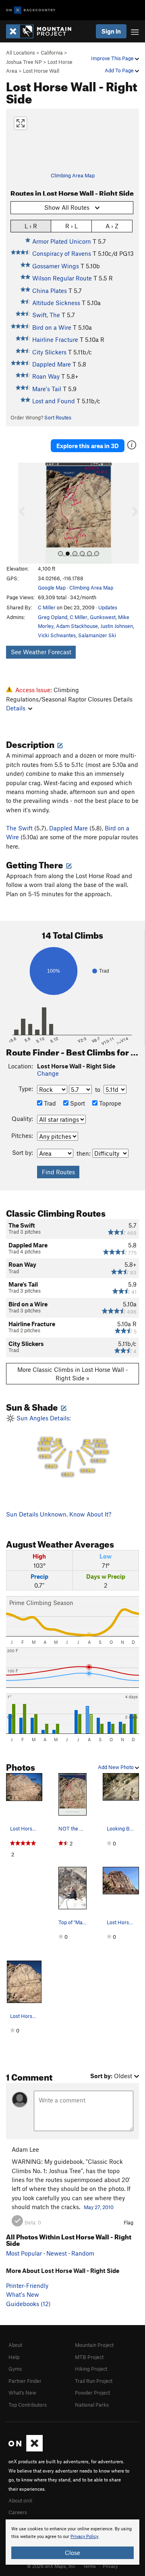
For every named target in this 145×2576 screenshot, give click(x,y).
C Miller (47, 607)
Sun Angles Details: (61, 1446)
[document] (72, 2542)
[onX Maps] (26, 2450)
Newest (57, 2253)
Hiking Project (91, 2369)
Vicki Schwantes (57, 635)
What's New (23, 2294)
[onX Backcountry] (31, 10)
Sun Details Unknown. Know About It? (59, 1514)
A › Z (112, 226)
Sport (77, 1103)
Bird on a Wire (52, 327)
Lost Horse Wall (41, 71)
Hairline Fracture (55, 339)
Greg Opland (53, 617)
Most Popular (24, 2253)
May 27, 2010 (99, 2207)
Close (72, 2553)
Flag (128, 2222)
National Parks (92, 2405)
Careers (18, 2512)
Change (48, 1073)
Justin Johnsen (117, 626)
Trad (49, 1103)
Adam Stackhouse (77, 626)
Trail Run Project (94, 2381)
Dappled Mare (52, 364)
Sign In (111, 31)
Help (14, 2357)
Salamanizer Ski (97, 635)
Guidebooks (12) (28, 2304)
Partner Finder (25, 2381)
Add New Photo (116, 1767)
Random (83, 2253)
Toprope (109, 1103)
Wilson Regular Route (62, 278)
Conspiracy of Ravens (62, 253)
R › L (71, 226)
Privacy (110, 2566)
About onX (21, 2500)
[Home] (43, 31)
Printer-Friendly (27, 2285)
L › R (31, 226)
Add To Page (120, 70)
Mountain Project (94, 2345)
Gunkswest (103, 617)
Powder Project (92, 2393)
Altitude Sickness (56, 303)
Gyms (15, 2369)
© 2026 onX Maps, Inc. (52, 2566)
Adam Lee (25, 2149)
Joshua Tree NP (24, 62)
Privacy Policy (84, 2537)
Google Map (52, 588)
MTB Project (89, 2357)
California (52, 53)
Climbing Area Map (73, 175)
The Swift (19, 828)
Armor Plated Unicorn (62, 241)
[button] (26, 513)
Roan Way (46, 376)
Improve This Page (113, 58)
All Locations (21, 53)
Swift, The (46, 315)
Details (16, 708)
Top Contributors (28, 2405)
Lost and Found (54, 401)
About (15, 2345)
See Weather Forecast (41, 652)
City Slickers (49, 352)
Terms (89, 2566)
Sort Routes (58, 417)
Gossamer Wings (56, 266)
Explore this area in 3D (88, 446)
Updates (108, 607)
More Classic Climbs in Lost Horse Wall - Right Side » (73, 1374)
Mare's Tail (47, 389)
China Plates (50, 291)
